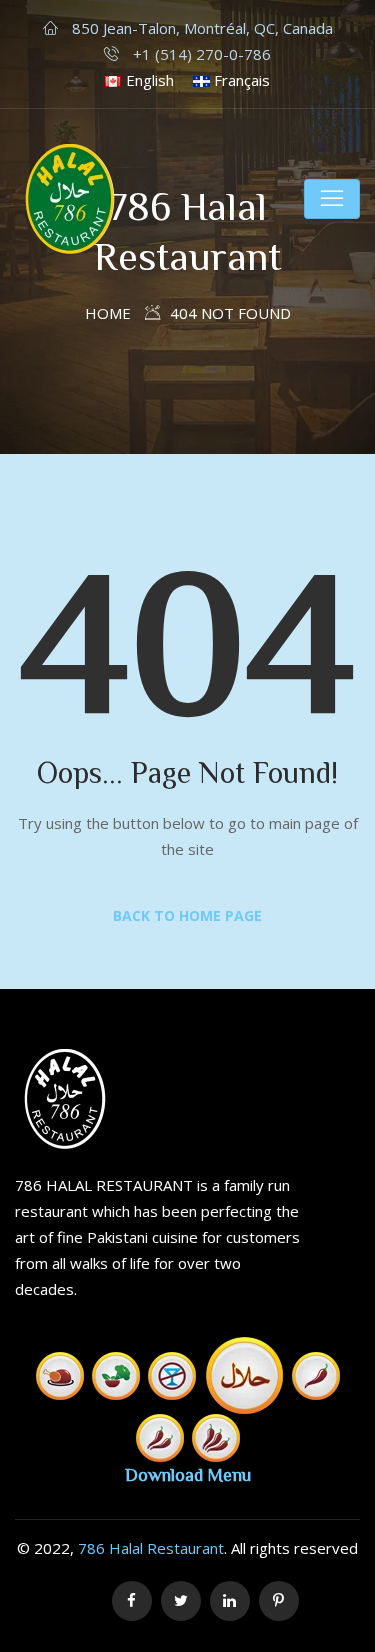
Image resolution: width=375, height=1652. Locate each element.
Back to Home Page (187, 915)
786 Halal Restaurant (151, 1548)
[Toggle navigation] (332, 199)
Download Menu (188, 1474)
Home (108, 313)
